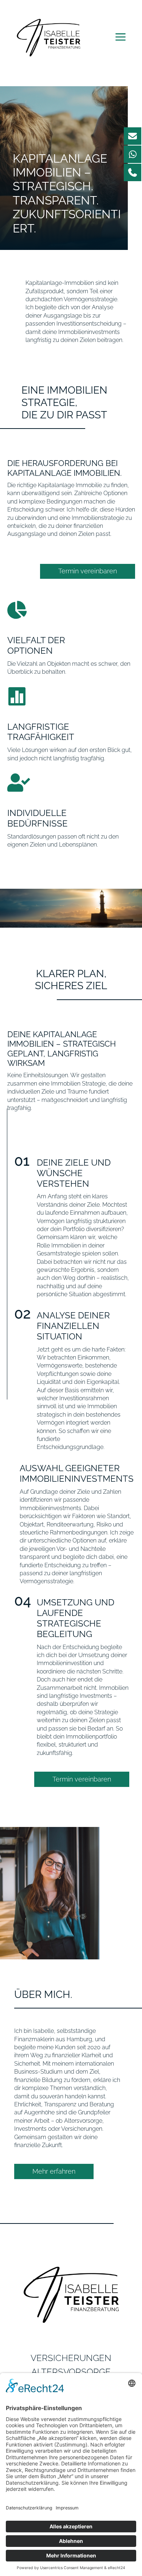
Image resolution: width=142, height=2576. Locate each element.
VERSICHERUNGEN (71, 2358)
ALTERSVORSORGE (71, 2372)
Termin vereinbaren (88, 571)
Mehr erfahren (54, 2171)
